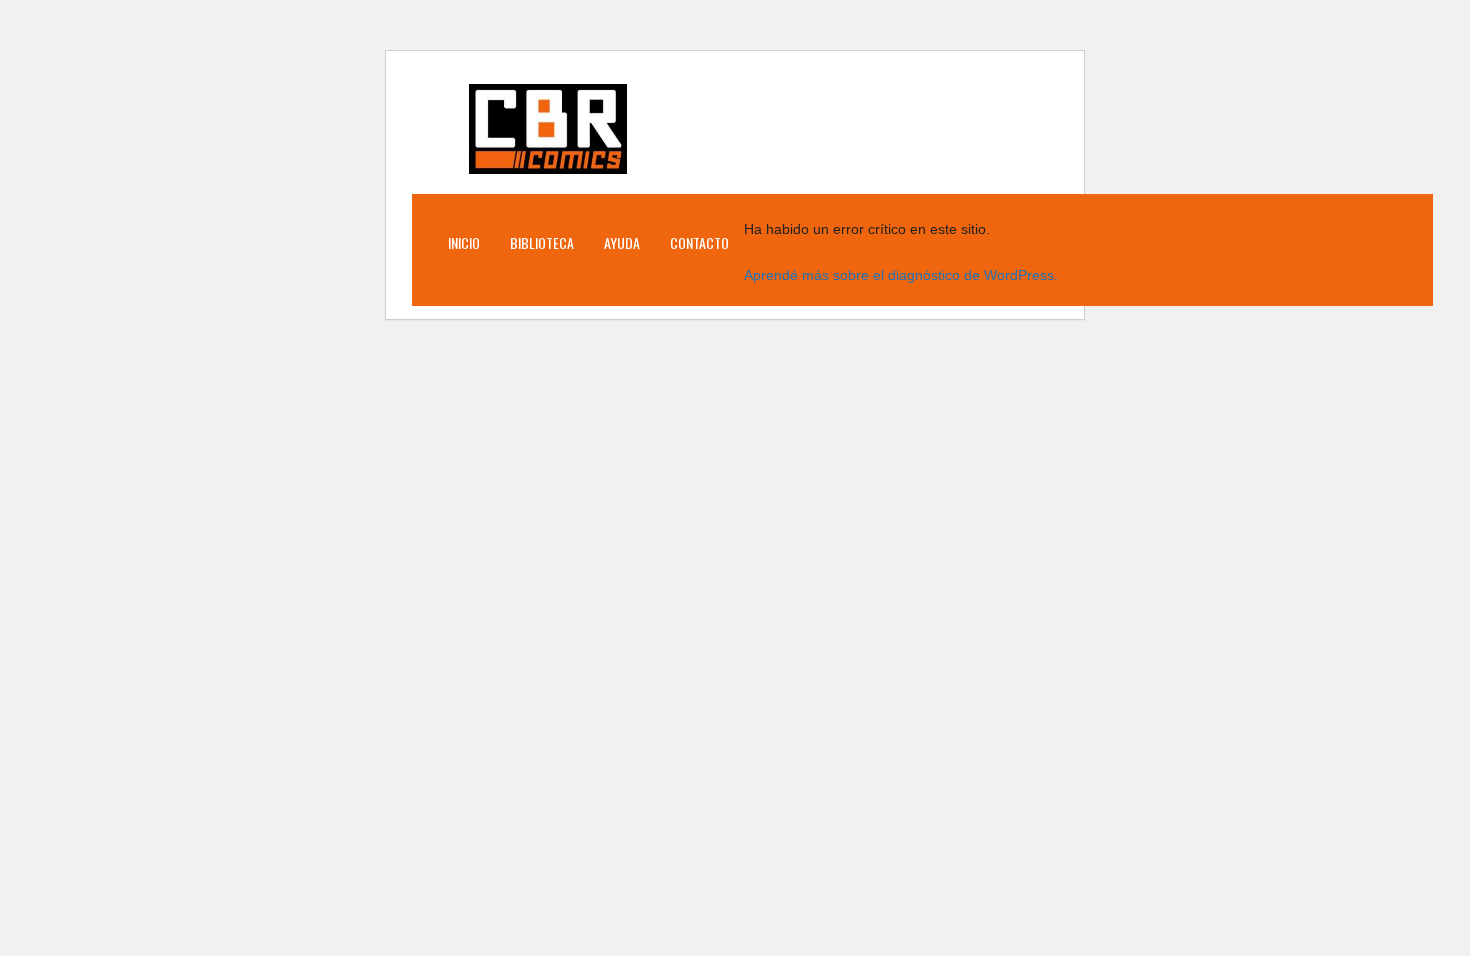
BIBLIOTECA (542, 242)
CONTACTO (699, 242)
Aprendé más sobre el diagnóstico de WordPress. (901, 275)
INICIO (464, 242)
